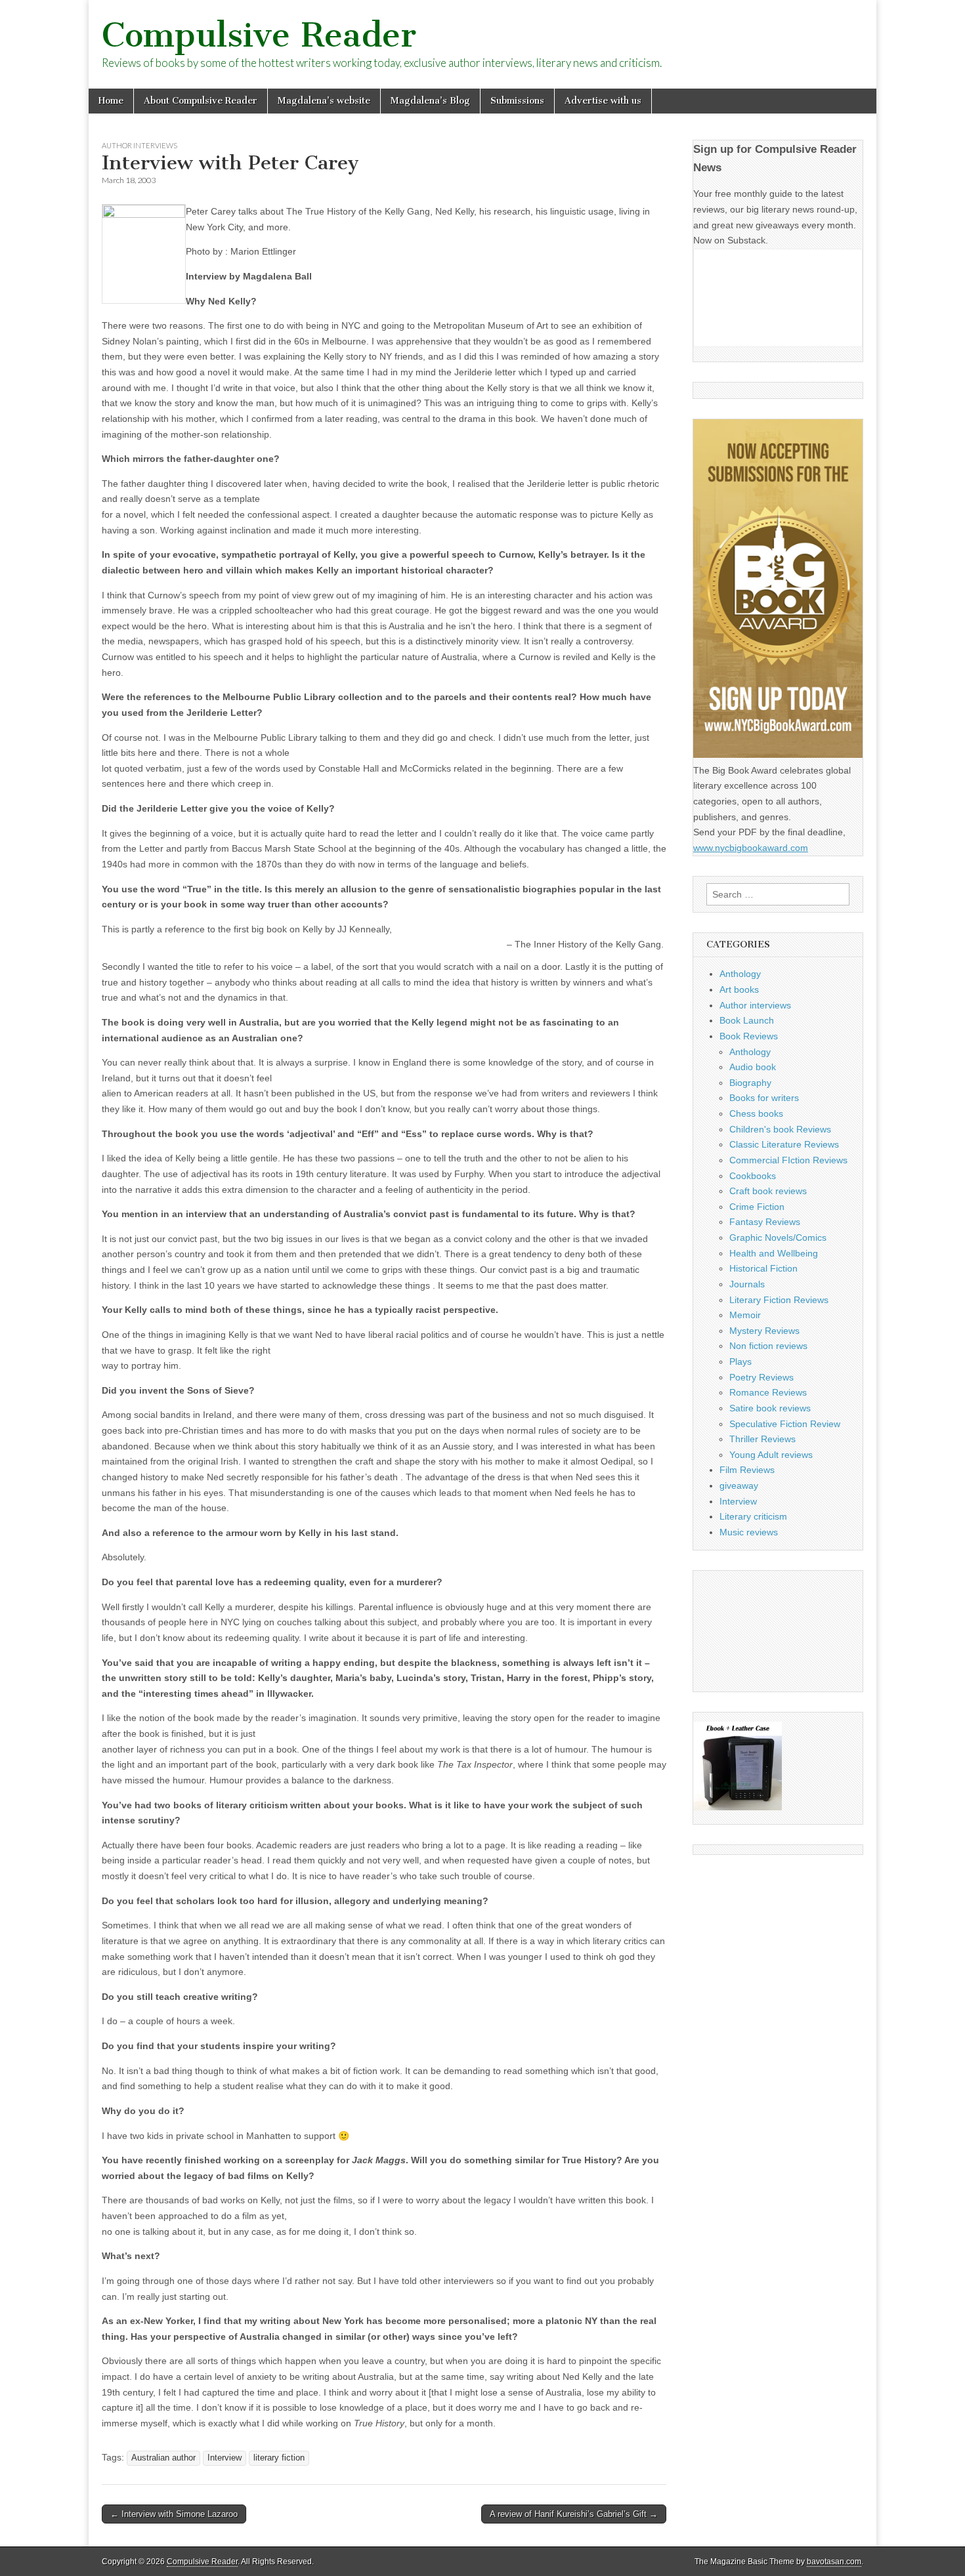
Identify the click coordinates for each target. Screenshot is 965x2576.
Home (111, 101)
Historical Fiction (763, 1268)
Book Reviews (749, 1036)
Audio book (753, 1067)
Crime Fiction (757, 1207)
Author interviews (139, 145)
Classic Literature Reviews (784, 1144)
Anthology (740, 974)
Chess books (756, 1113)
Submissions (517, 101)
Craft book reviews (768, 1191)
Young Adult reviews (771, 1455)
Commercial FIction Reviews (788, 1160)
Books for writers (764, 1098)
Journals (747, 1284)
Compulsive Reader (259, 35)
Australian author (163, 2458)
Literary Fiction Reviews (779, 1300)
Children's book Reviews (780, 1129)
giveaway (739, 1485)
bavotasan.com (834, 2562)
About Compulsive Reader (201, 101)
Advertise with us (603, 101)
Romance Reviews (768, 1392)
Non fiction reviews (768, 1346)
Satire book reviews (770, 1408)
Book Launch (747, 1020)
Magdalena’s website (324, 101)
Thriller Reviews (762, 1439)
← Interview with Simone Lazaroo (174, 2514)
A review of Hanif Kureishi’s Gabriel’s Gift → (574, 2514)
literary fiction (279, 2458)
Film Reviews (747, 1470)
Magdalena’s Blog (430, 101)
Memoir (745, 1315)
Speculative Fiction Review (785, 1424)
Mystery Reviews (764, 1331)
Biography (750, 1083)
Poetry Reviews (761, 1377)
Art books (739, 989)
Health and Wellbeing (774, 1253)
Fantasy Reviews (765, 1222)
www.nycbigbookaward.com (751, 848)
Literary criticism (753, 1516)
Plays (740, 1361)
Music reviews (749, 1532)
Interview (225, 2458)
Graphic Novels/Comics (778, 1237)
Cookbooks (753, 1176)
